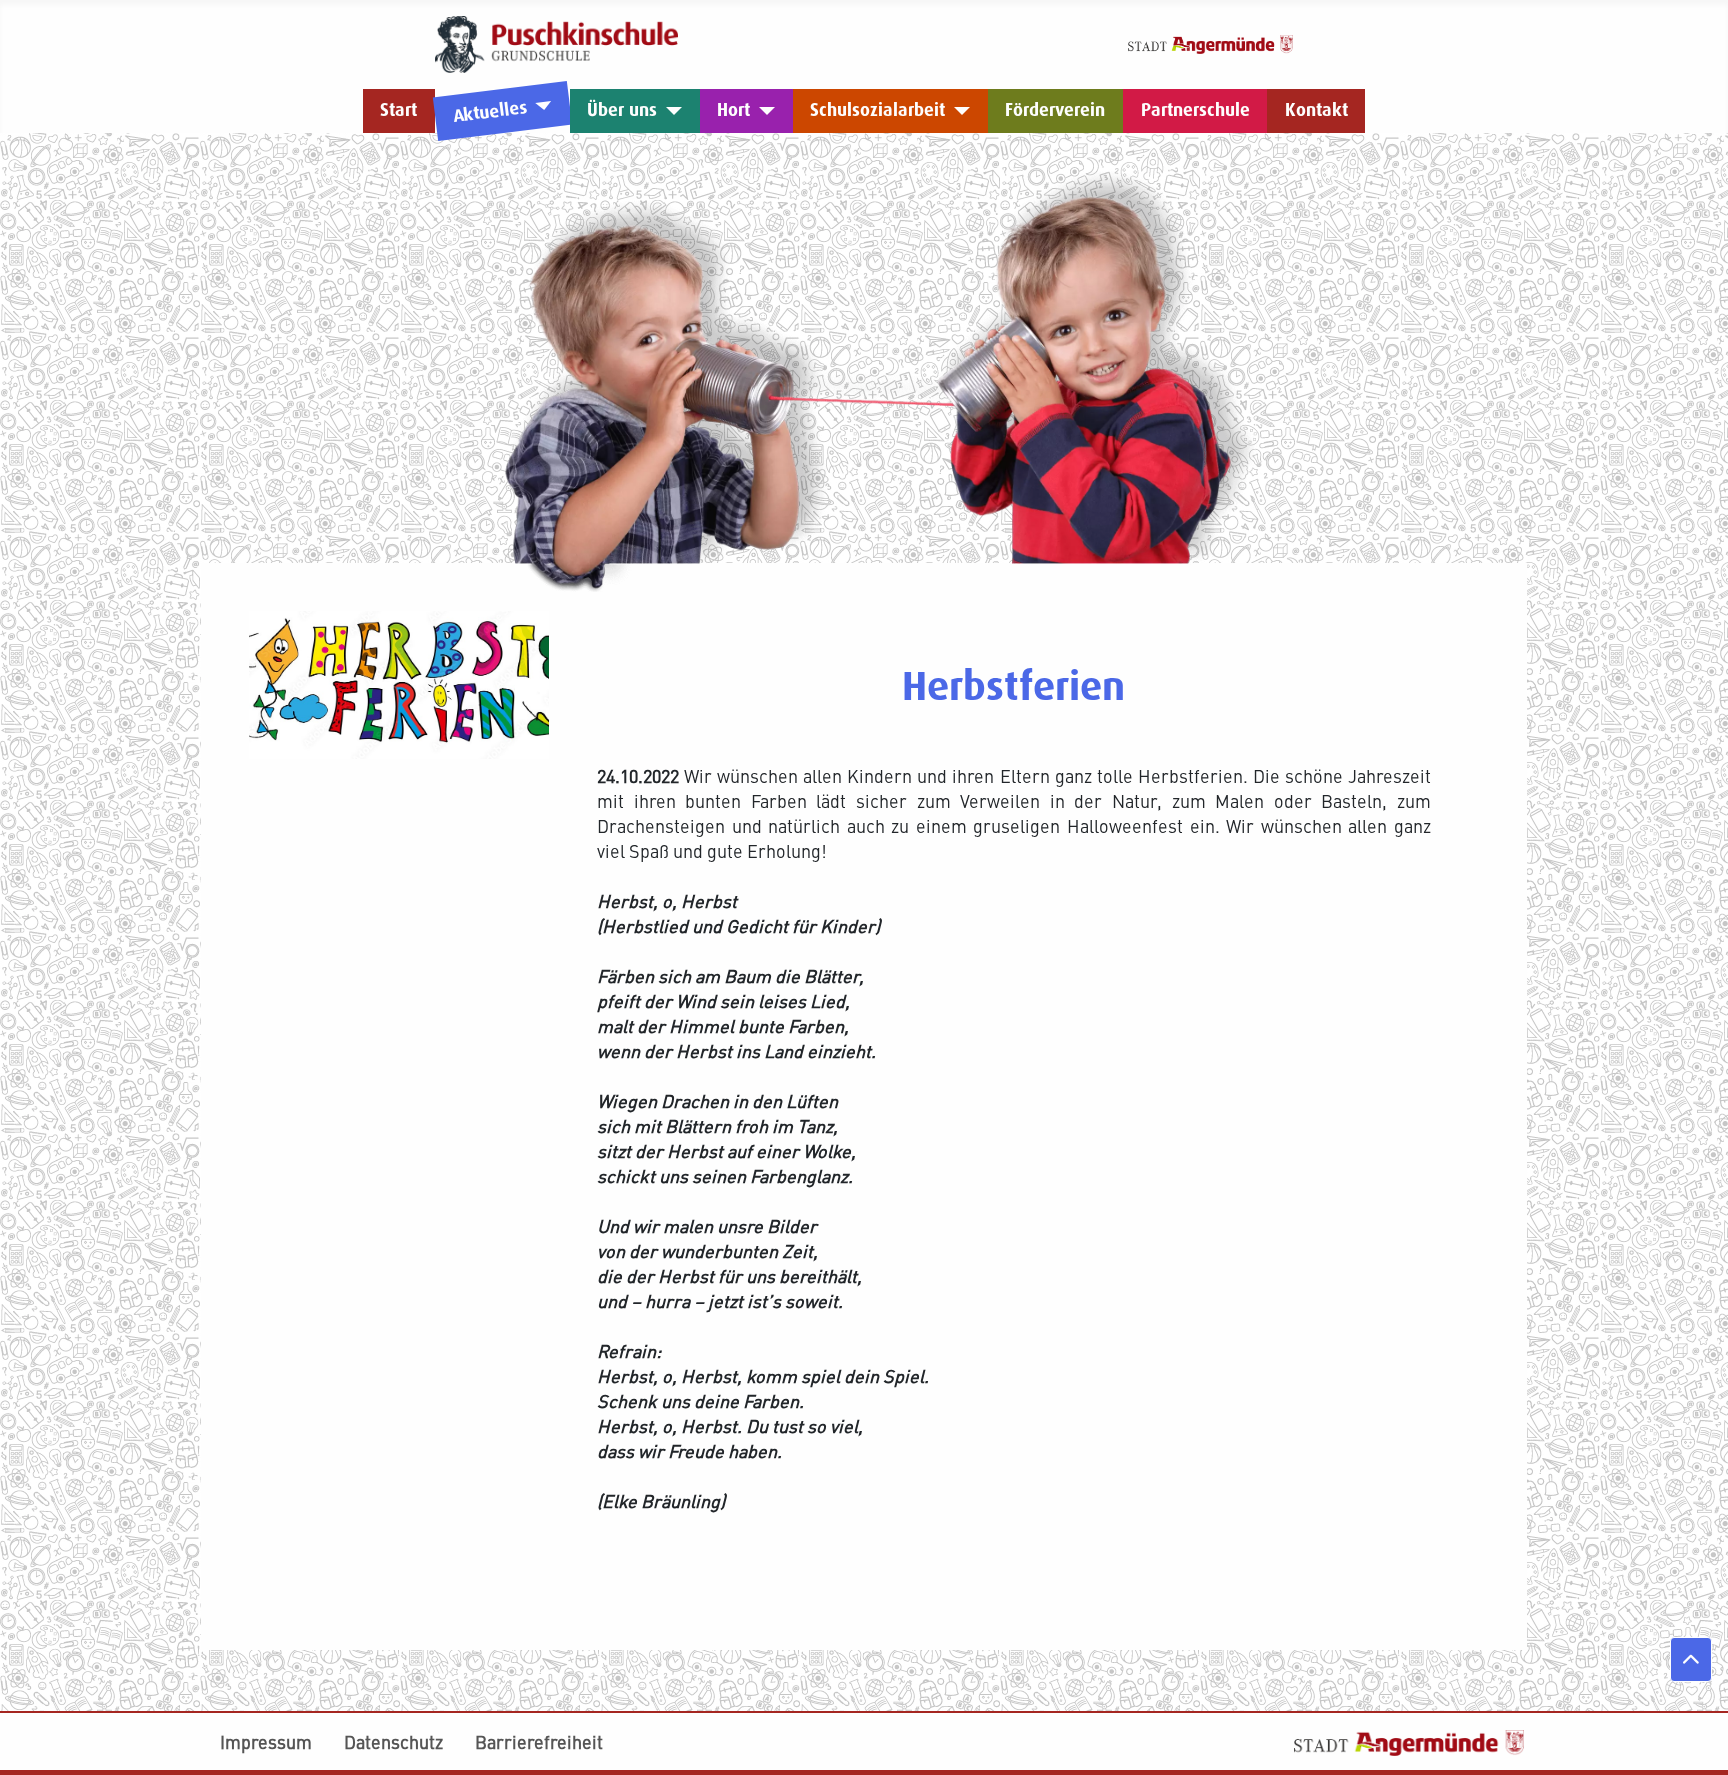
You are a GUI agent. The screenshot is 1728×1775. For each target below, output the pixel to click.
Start (398, 110)
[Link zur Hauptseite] (556, 41)
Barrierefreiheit (539, 1741)
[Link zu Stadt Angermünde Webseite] (1210, 41)
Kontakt (1316, 110)
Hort (733, 110)
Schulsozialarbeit (877, 110)
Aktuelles (489, 112)
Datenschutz (393, 1741)
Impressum (266, 1741)
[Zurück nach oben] (1691, 1659)
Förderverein (1055, 110)
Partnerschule (1195, 110)
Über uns (622, 110)
